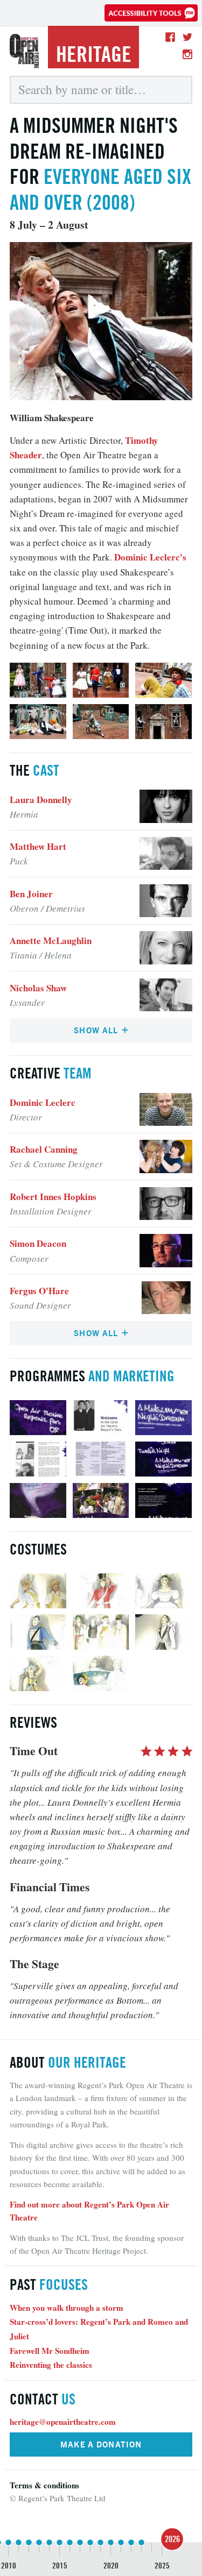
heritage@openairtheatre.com (63, 2422)
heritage (94, 54)
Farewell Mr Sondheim (50, 2351)
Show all (97, 1030)
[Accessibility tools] (151, 13)
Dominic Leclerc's (150, 557)
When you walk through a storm (67, 2308)
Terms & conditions (44, 2485)
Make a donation (101, 2444)
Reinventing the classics (51, 2365)
